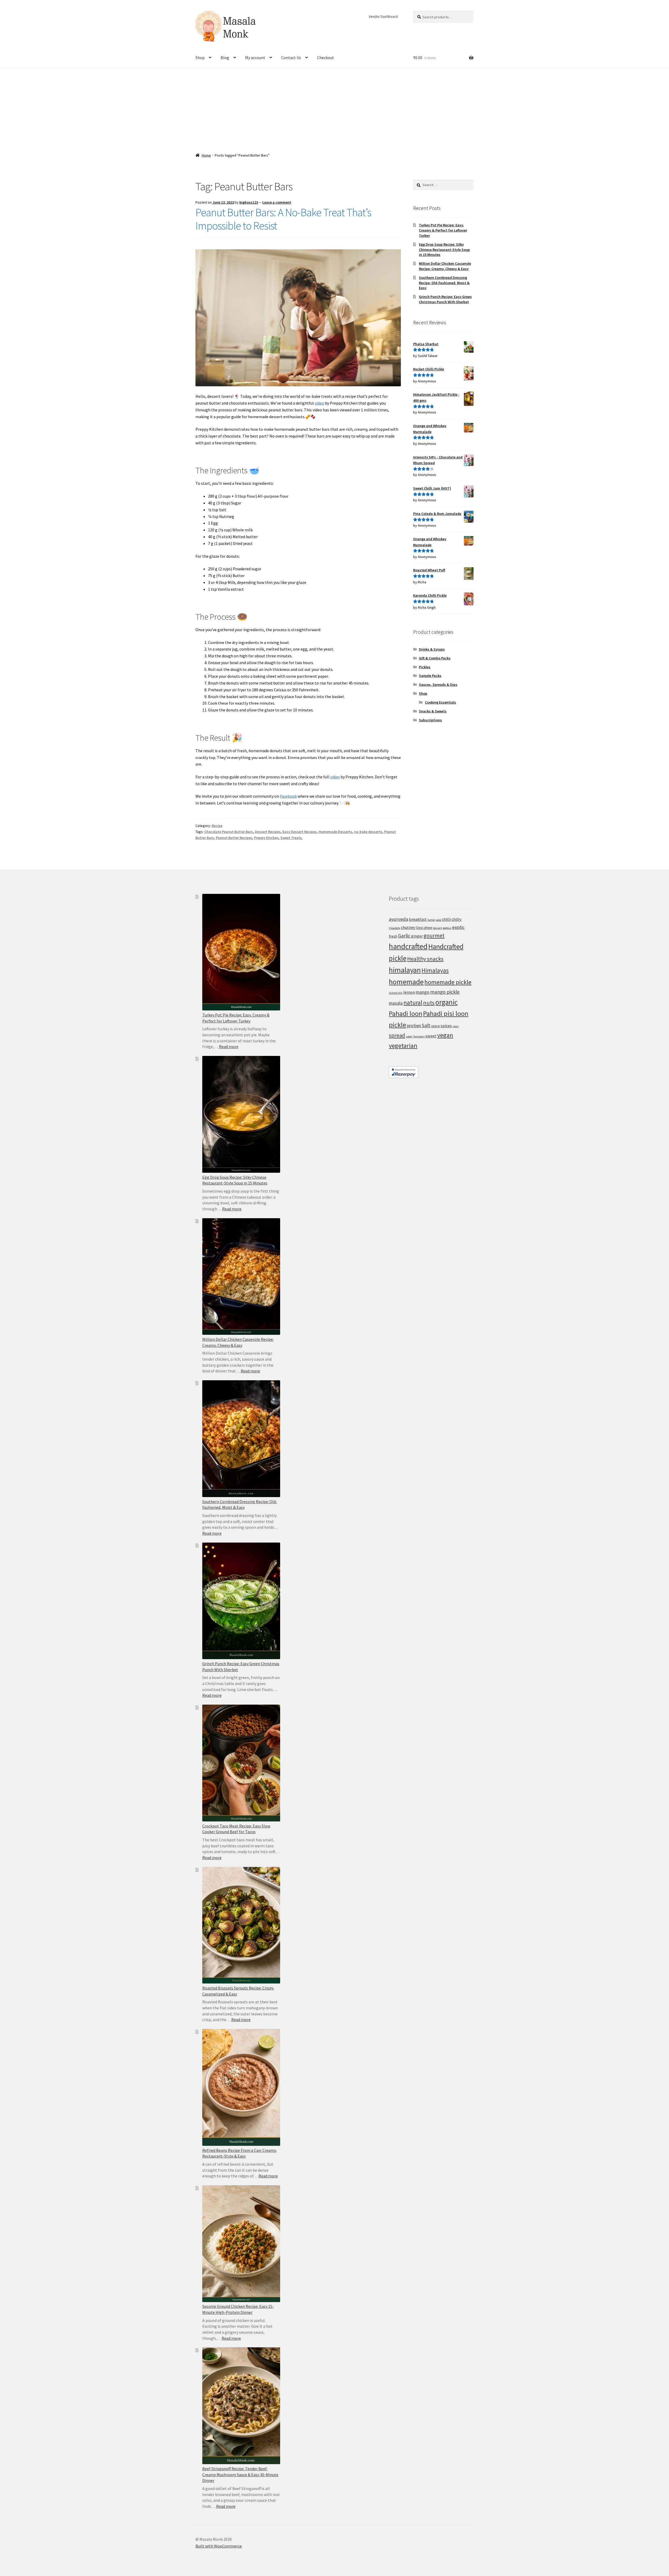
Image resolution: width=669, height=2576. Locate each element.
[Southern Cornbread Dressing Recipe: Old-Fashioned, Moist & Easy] (241, 1439)
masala (396, 1003)
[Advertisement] (334, 107)
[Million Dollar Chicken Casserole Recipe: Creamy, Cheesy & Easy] (241, 1277)
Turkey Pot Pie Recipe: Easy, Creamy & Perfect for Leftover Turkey (443, 230)
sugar (409, 1036)
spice (436, 1026)
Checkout (325, 57)
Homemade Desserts (335, 832)
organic (446, 1002)
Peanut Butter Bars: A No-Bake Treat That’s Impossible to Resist (283, 219)
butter (431, 920)
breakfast (418, 919)
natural (413, 1002)
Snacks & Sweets (433, 711)
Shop (200, 57)
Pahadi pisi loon (446, 1013)
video (319, 403)
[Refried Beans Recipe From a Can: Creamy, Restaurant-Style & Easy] (241, 2087)
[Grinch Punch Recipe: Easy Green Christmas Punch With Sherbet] (241, 1601)
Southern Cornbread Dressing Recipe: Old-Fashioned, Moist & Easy (444, 283)
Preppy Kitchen (266, 838)
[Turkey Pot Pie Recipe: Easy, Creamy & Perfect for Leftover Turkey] (241, 952)
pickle (397, 1025)
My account (255, 57)
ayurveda (399, 919)
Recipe (217, 826)
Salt (426, 1025)
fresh (393, 936)
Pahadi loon (406, 1013)
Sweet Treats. (292, 838)
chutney (408, 927)
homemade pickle (448, 982)
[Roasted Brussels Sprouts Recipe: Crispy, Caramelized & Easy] (241, 1925)
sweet (431, 1036)
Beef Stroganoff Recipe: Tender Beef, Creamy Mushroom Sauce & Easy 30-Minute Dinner (240, 2474)
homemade (406, 982)
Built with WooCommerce (219, 2546)
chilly (457, 919)
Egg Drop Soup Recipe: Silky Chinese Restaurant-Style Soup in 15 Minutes (444, 250)
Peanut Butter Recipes (234, 838)
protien (414, 1026)
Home (206, 155)
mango (423, 992)
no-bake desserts (368, 832)
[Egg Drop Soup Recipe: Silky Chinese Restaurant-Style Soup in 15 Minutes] (241, 1114)
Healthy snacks (425, 959)
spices (446, 1026)
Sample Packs (430, 676)
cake (439, 920)
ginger (417, 936)
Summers (419, 1036)
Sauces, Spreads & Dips (438, 685)
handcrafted (408, 946)
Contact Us (291, 57)
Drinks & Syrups (432, 649)
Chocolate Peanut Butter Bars (229, 832)
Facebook (288, 796)
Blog (225, 57)
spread (397, 1035)
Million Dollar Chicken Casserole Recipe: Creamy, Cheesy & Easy (445, 266)
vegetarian (403, 1046)
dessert (437, 928)
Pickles (425, 667)
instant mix (396, 993)
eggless (447, 928)
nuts (429, 1003)
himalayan (405, 970)
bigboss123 (249, 202)
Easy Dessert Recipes (300, 832)
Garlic (404, 936)
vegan (445, 1035)
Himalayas (435, 970)
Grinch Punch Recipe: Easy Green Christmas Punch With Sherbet (445, 299)
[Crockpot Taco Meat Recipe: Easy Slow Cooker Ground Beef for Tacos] (241, 1763)
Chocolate (394, 928)
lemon (409, 992)
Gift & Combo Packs (435, 658)
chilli (446, 919)
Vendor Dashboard (383, 16)
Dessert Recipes (268, 832)
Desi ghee (424, 928)
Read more (229, 1046)
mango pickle (445, 992)
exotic (458, 927)
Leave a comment (277, 202)
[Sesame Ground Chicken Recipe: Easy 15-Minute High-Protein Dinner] (241, 2244)
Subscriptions (430, 720)
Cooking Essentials (440, 702)
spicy (456, 1026)
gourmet (434, 936)
